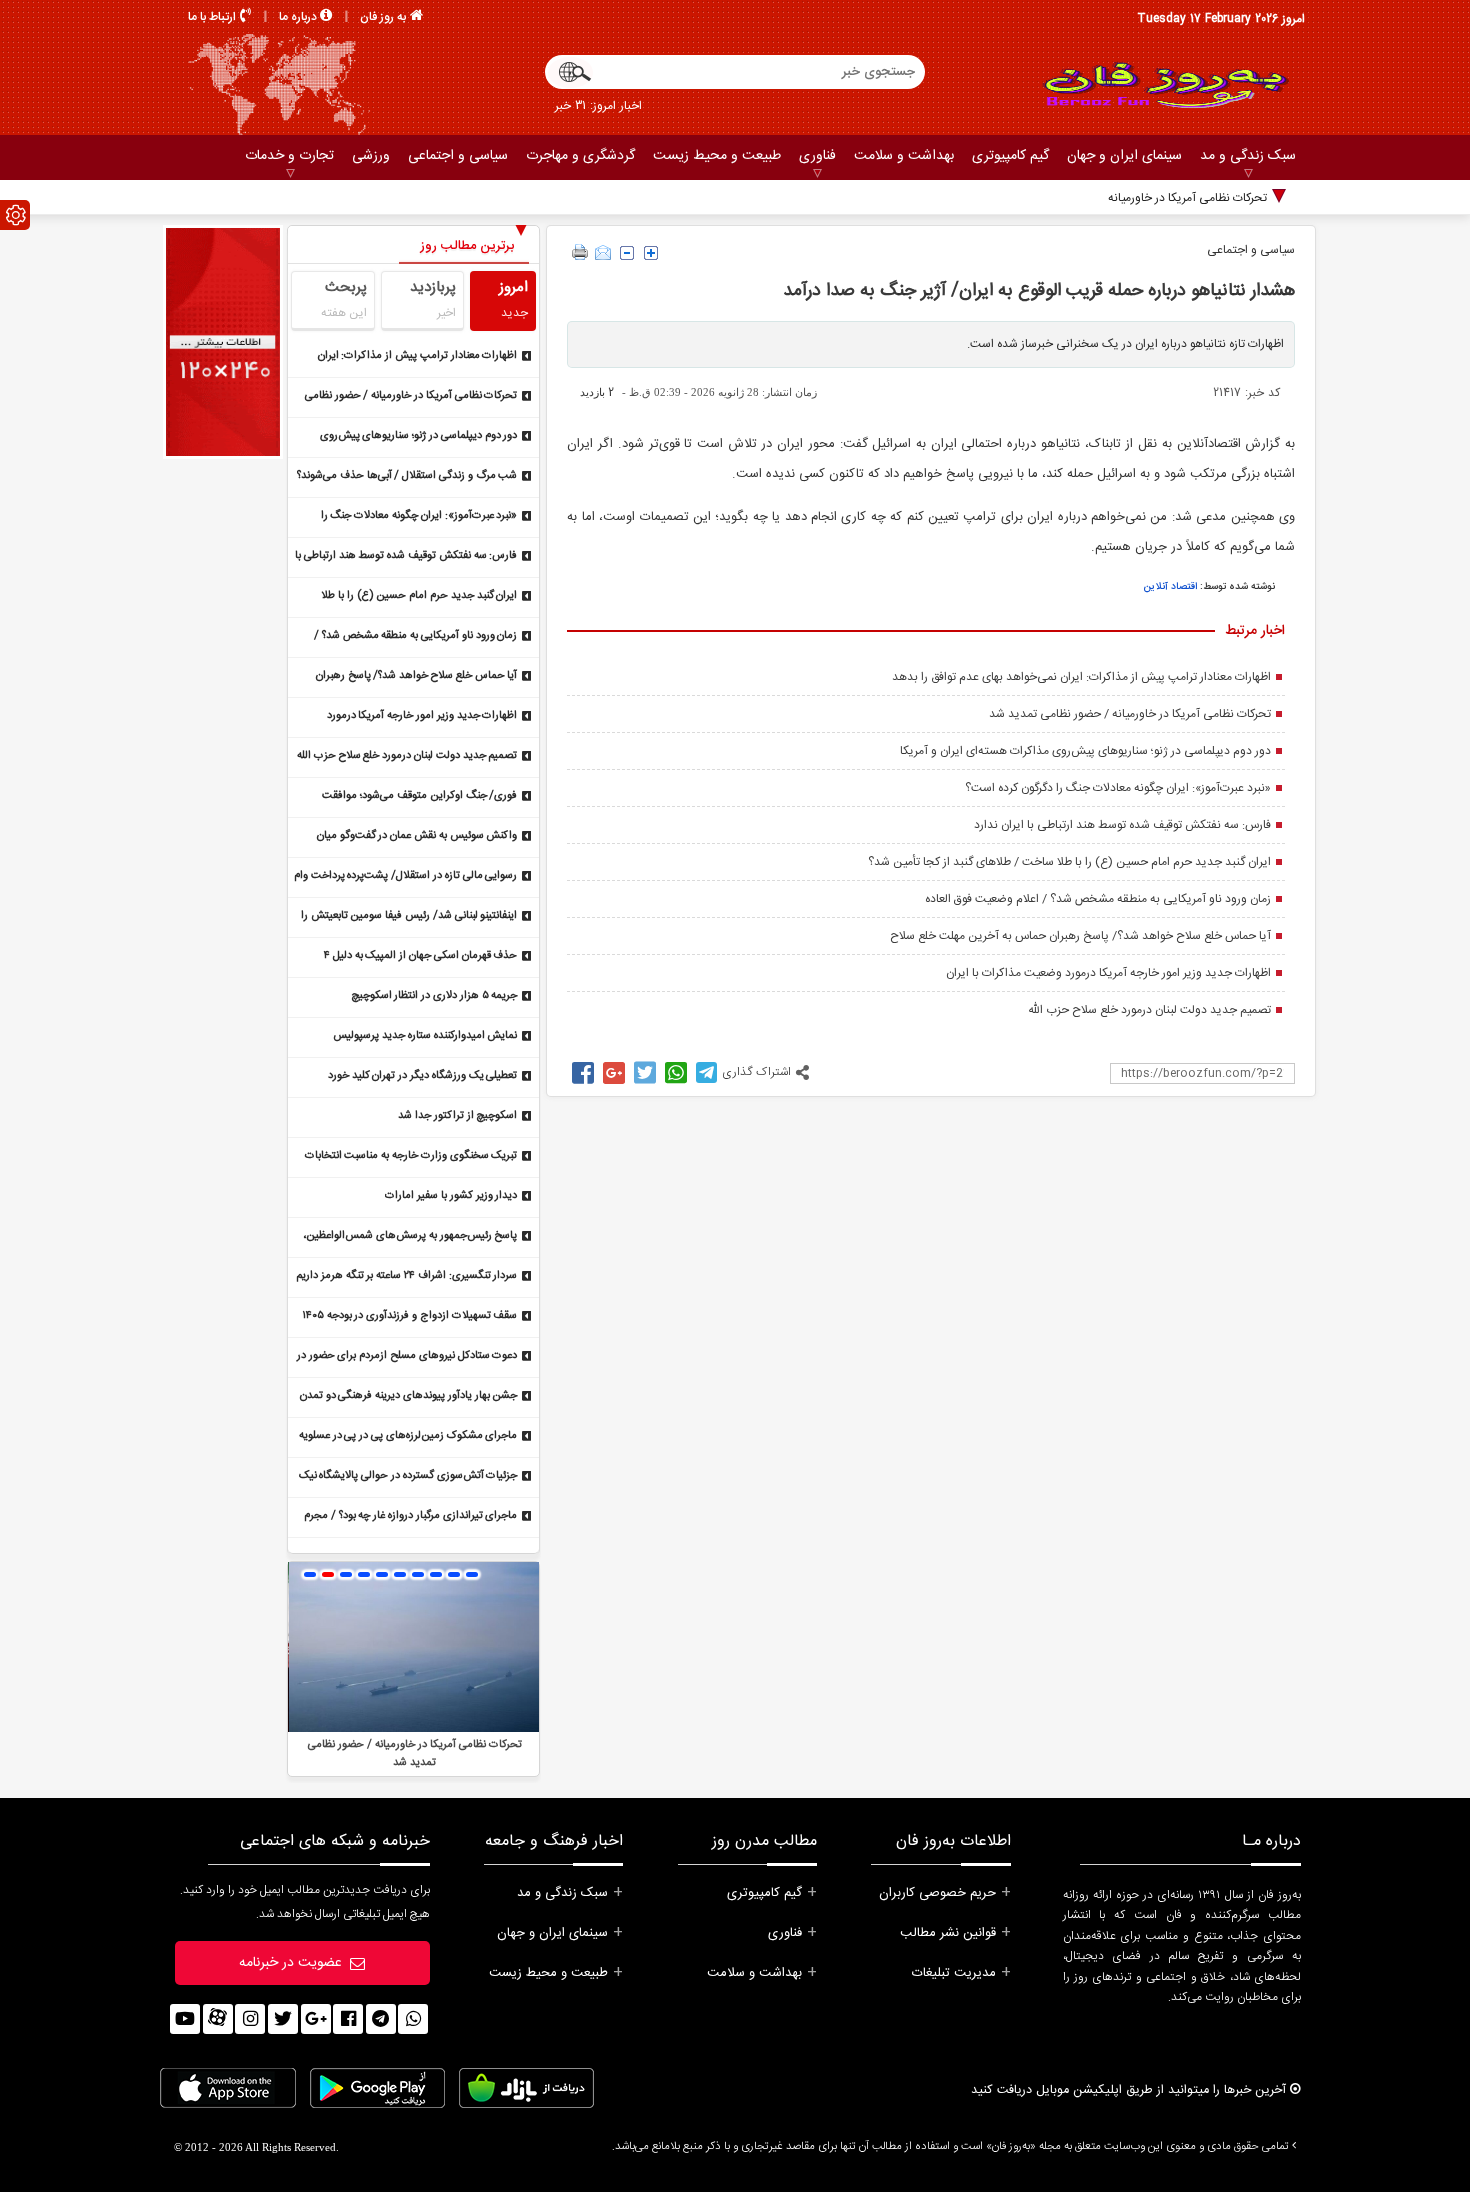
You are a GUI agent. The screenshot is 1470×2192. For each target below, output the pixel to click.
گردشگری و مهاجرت (580, 156)
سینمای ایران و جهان (1124, 156)
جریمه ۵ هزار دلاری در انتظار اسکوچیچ (434, 996)
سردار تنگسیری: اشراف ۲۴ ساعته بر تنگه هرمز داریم (406, 1276)
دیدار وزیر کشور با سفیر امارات (451, 1196)
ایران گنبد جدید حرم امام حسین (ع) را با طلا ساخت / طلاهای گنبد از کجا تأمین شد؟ (1069, 862)
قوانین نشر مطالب (948, 1933)
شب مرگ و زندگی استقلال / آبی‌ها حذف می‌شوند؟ (407, 476)
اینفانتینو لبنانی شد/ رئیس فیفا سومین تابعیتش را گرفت (409, 917)
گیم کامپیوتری (1010, 156)
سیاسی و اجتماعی (458, 156)
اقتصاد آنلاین (1170, 587)
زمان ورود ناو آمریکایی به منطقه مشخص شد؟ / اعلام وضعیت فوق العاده (1098, 899)
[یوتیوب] (185, 2019)
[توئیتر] (283, 2019)
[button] (310, 1574)
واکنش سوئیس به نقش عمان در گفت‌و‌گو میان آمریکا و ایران (417, 837)
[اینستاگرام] (250, 2019)
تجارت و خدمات (289, 156)
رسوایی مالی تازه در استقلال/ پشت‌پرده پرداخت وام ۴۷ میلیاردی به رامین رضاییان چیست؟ (406, 877)
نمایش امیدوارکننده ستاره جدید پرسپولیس (425, 1036)
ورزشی (371, 156)
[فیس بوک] (348, 2019)
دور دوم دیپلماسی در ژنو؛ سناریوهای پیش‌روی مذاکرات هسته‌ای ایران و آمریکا (1085, 751)
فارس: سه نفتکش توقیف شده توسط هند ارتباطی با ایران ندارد (1122, 825)
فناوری (817, 156)
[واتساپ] (413, 2019)
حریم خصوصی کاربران (937, 1893)
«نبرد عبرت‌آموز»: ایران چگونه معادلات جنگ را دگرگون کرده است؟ (1118, 788)
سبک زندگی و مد (1248, 156)
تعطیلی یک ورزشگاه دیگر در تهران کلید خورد (423, 1076)
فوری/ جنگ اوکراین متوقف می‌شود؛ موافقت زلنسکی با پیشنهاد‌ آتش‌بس (419, 797)
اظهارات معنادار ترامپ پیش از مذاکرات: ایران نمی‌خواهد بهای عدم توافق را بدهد (1081, 677)
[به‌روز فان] (1165, 85)
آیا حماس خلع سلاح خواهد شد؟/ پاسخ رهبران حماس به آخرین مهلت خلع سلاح (1080, 936)
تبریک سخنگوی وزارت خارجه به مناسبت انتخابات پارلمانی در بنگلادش (411, 1157)
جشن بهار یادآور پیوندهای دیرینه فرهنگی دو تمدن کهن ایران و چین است (409, 1397)
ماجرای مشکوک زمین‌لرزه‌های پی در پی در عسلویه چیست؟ (408, 1437)
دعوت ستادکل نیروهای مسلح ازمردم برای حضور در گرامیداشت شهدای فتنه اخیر (407, 1357)
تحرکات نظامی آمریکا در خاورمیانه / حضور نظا (1159, 198)
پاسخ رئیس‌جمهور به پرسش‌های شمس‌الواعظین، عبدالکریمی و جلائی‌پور (410, 1237)
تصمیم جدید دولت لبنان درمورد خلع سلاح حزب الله (1149, 1010)
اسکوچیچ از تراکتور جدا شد (457, 1116)
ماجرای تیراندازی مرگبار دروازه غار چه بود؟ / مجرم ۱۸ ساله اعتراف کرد (410, 1517)
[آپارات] (218, 2019)
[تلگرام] (381, 2019)
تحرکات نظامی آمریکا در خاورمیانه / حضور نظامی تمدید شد (1130, 714)
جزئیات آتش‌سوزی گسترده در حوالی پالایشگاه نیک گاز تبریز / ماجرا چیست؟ (408, 1477)
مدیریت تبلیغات (954, 1973)
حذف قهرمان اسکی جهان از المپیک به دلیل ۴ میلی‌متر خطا (420, 957)
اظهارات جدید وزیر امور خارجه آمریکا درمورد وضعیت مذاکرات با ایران (1108, 973)
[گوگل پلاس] (316, 2019)
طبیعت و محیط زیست (717, 156)
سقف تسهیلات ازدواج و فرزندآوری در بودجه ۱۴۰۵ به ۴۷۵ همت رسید (410, 1317)
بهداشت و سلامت (904, 156)
